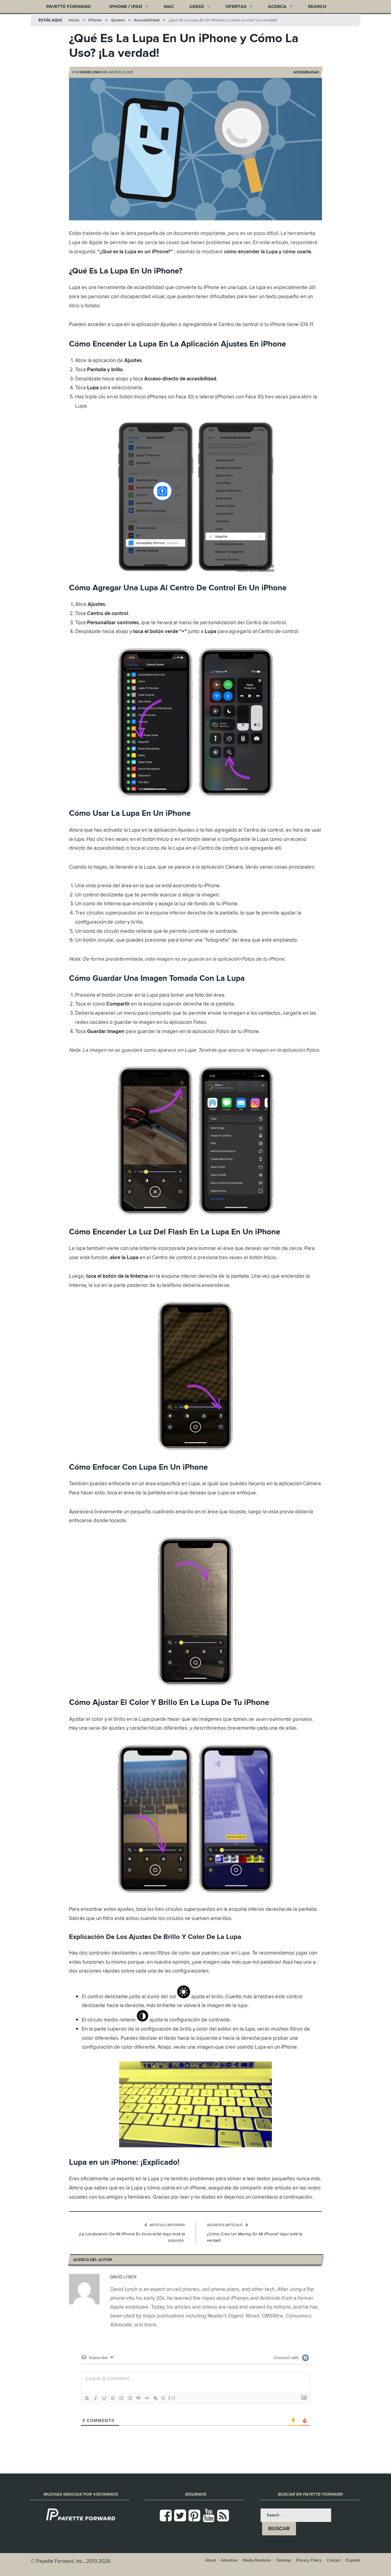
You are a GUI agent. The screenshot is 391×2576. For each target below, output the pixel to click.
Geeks (197, 6)
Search (317, 6)
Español (353, 2560)
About (210, 2560)
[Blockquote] (138, 2398)
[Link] (155, 2398)
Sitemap (283, 2560)
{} (163, 2398)
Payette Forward (69, 6)
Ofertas (236, 6)
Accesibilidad (306, 72)
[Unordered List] (130, 2398)
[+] (172, 2398)
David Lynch (91, 72)
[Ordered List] (121, 2398)
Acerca (277, 6)
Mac (169, 6)
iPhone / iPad (126, 6)
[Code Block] (147, 2398)
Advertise (229, 2560)
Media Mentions (257, 2560)
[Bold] (87, 2398)
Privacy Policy (309, 2560)
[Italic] (96, 2398)
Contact (334, 2560)
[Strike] (113, 2398)
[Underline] (104, 2398)
